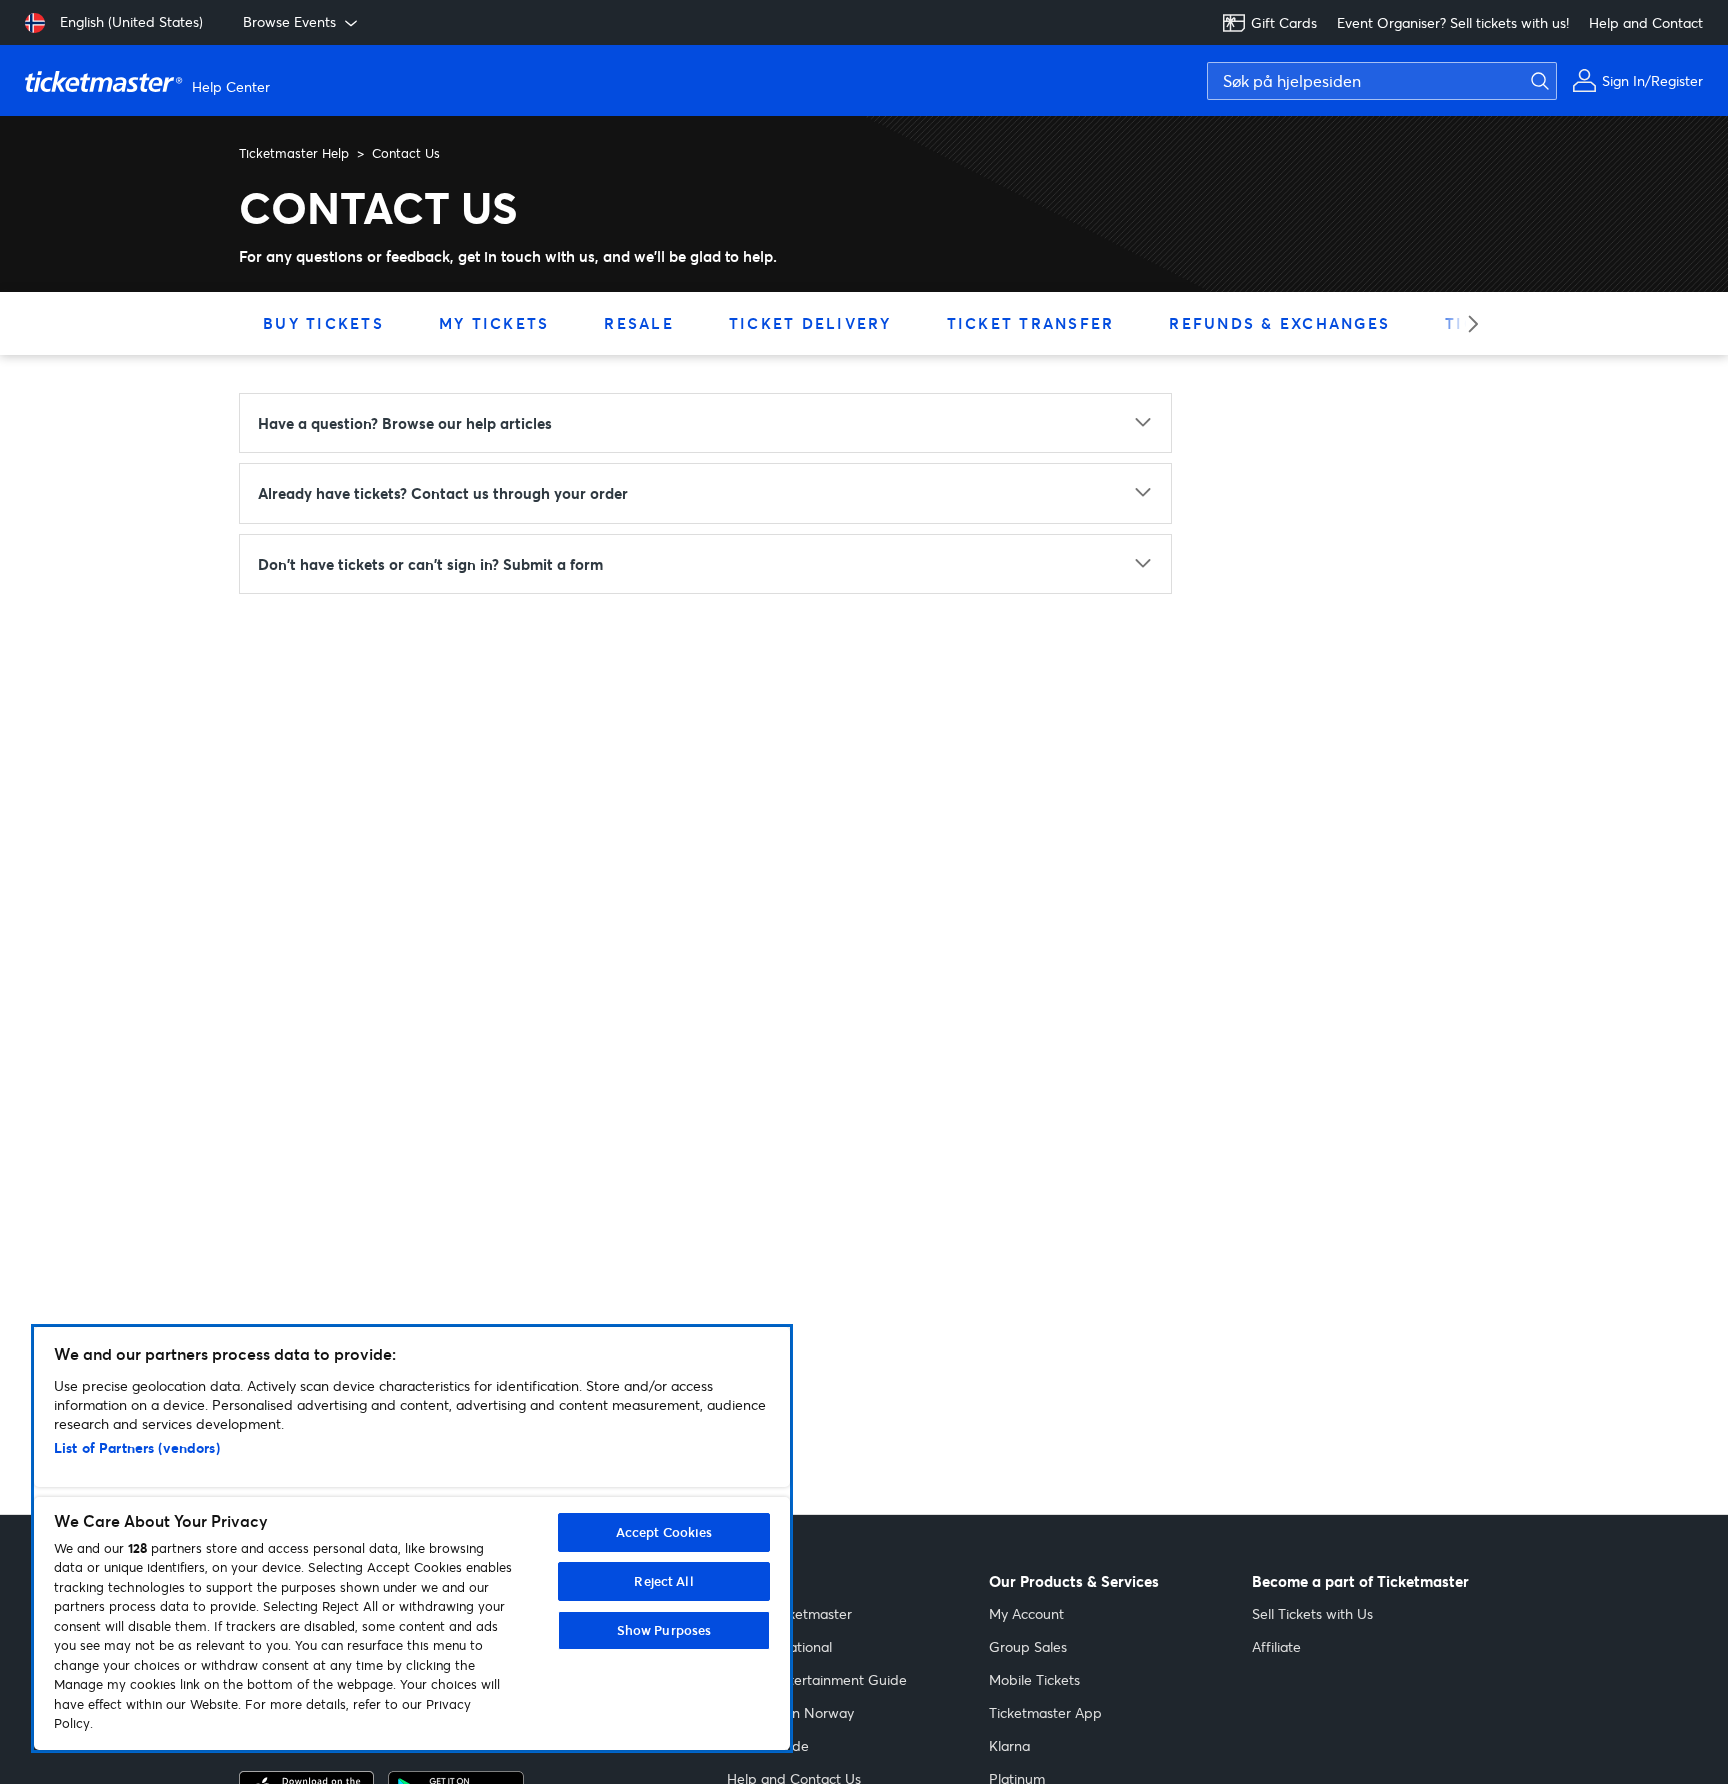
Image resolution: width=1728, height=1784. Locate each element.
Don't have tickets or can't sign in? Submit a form (430, 564)
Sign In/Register (1652, 80)
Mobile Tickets (1034, 1679)
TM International (779, 1646)
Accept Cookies (664, 1532)
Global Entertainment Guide (817, 1679)
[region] (412, 1538)
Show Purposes (664, 1630)
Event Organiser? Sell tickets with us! (1453, 22)
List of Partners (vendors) (137, 1447)
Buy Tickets (323, 323)
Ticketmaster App (1045, 1712)
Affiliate (1276, 1646)
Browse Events (289, 21)
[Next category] (1466, 323)
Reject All (663, 1581)
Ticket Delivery (810, 323)
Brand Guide (768, 1745)
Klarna (1009, 1745)
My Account (1026, 1613)
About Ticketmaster (789, 1613)
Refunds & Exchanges (1279, 323)
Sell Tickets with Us (1312, 1613)
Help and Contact (1646, 22)
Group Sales (1028, 1646)
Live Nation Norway (790, 1712)
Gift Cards (1284, 22)
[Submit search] (1535, 81)
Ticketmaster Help (294, 153)
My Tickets (494, 323)
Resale (639, 323)
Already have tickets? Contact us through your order (443, 493)
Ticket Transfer (1031, 323)
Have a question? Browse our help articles (405, 423)
